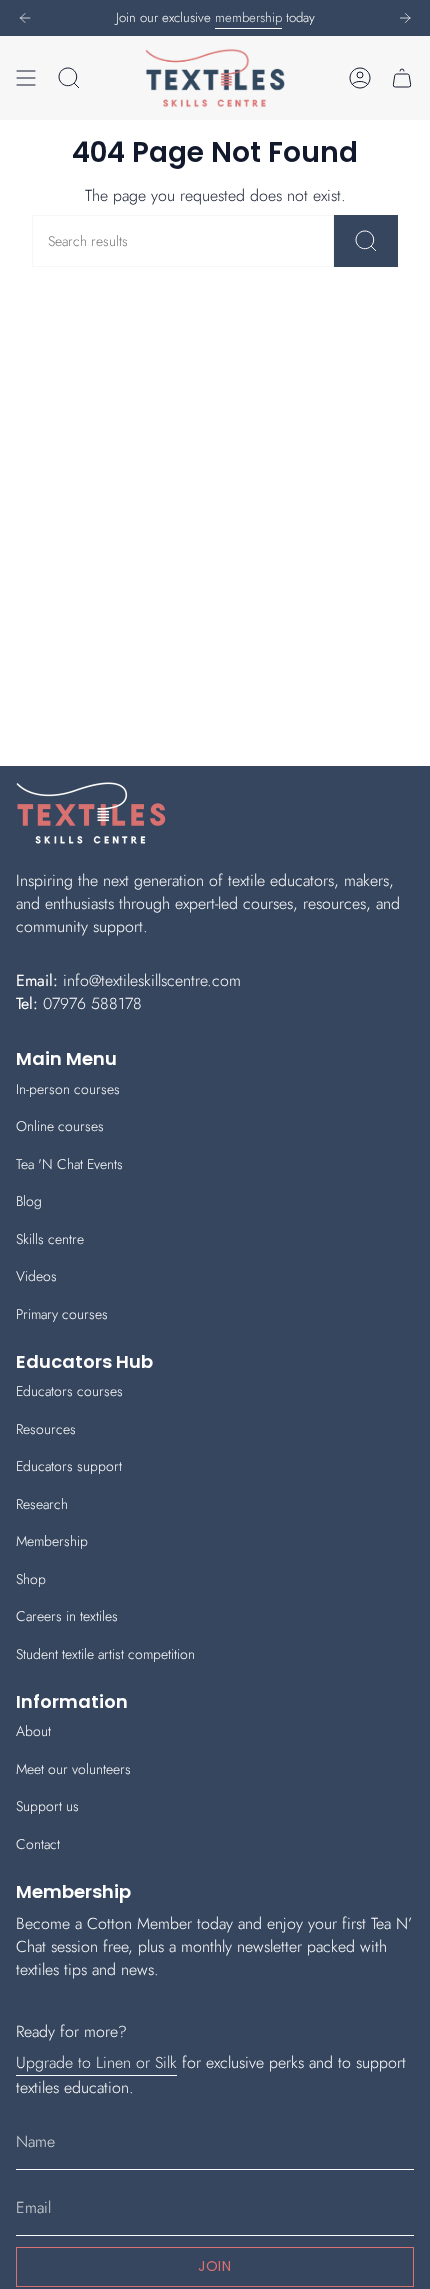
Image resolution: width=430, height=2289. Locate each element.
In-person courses (68, 1089)
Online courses (60, 1126)
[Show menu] (26, 78)
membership (248, 17)
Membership (52, 1541)
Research (42, 1504)
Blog (29, 1201)
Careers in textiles (67, 1616)
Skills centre (50, 1239)
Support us (47, 1806)
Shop (31, 1579)
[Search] (366, 241)
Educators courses (69, 1391)
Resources (46, 1429)
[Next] (405, 18)
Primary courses (62, 1314)
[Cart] (402, 78)
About (33, 1731)
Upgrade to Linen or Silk (96, 2062)
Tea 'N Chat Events (69, 1164)
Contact (38, 1844)
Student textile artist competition (105, 1654)
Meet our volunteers (73, 1769)
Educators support (69, 1466)
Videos (36, 1276)
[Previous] (25, 18)
